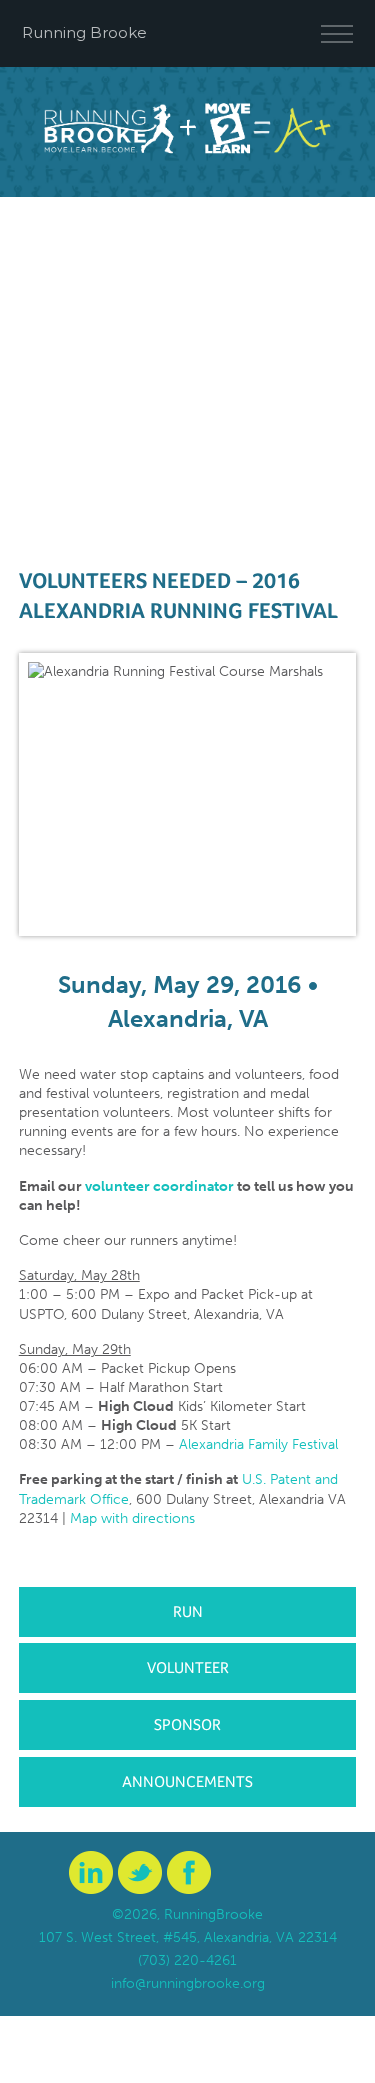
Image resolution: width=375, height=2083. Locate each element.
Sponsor (187, 1724)
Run (188, 1611)
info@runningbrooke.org (188, 1983)
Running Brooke (84, 32)
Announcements (187, 1781)
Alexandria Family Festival (258, 1444)
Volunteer (188, 1667)
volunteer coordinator (159, 1186)
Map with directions (132, 1518)
